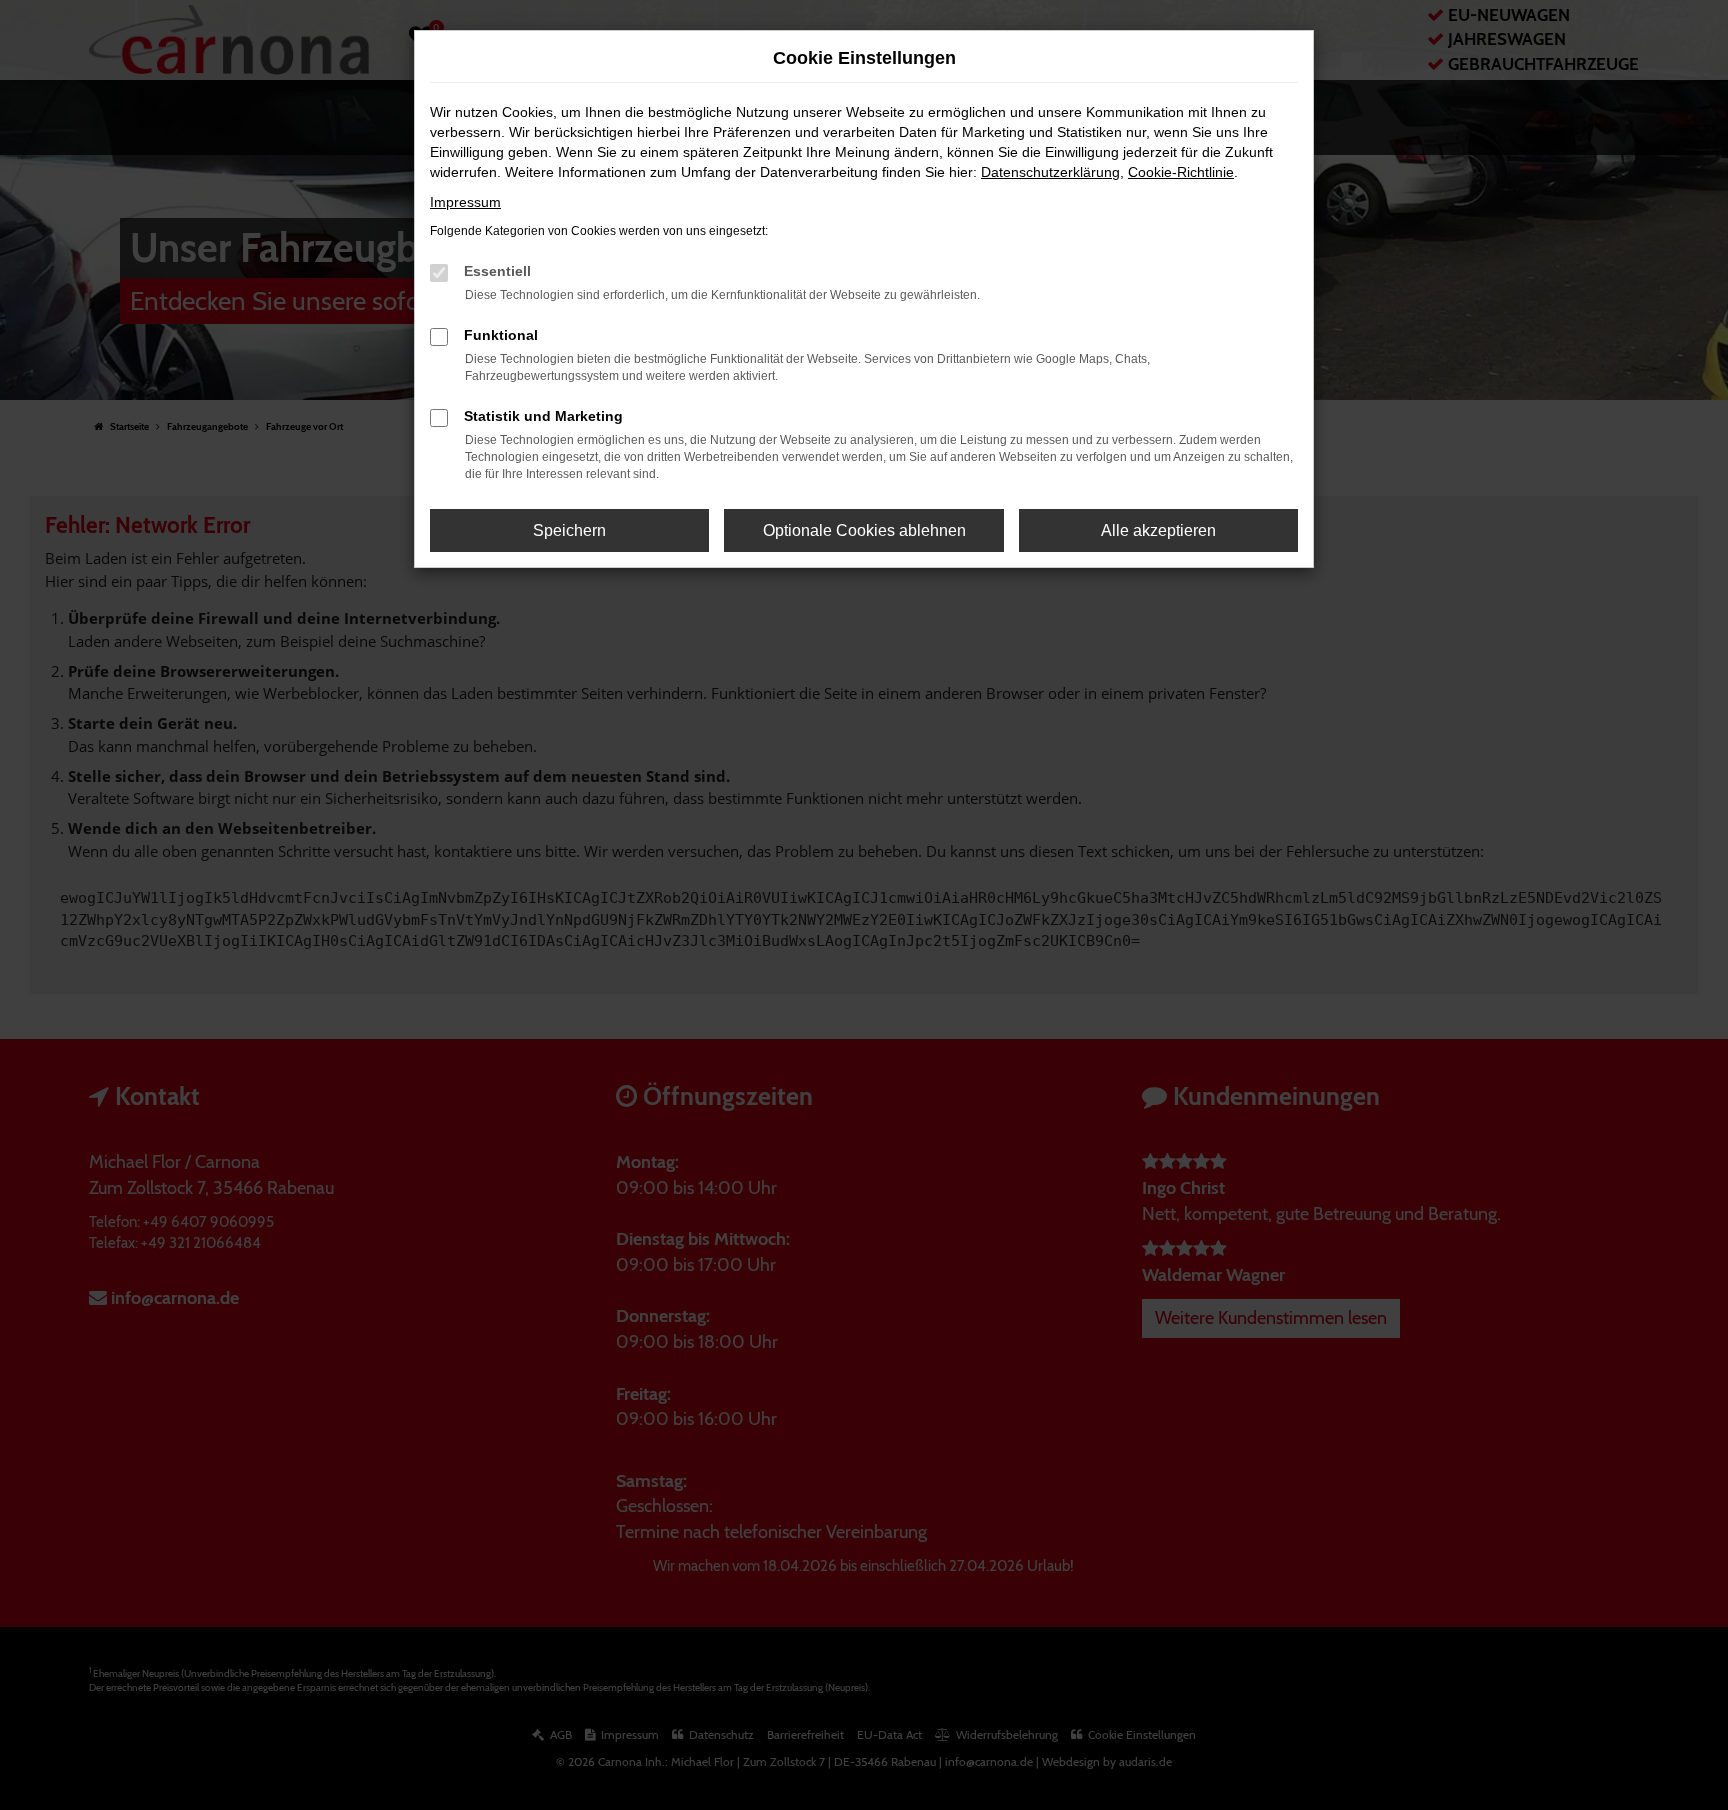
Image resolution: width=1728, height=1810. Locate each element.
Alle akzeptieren (1158, 530)
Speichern (569, 530)
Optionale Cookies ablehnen (864, 530)
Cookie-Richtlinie (1181, 172)
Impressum (465, 202)
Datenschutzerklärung (1050, 172)
